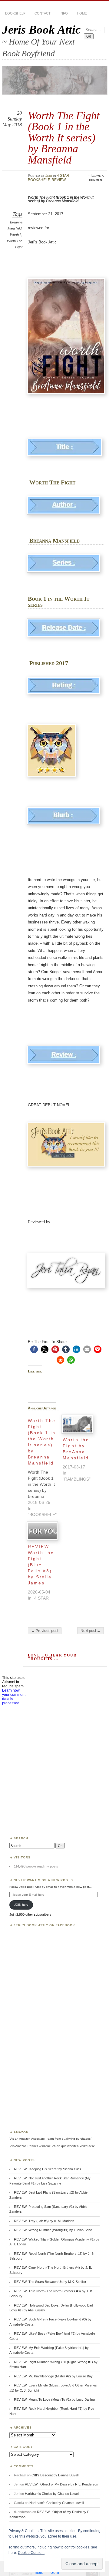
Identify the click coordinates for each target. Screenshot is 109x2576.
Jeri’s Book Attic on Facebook (44, 1925)
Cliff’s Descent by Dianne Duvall (55, 2475)
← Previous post (45, 1631)
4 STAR (63, 176)
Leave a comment (96, 178)
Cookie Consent (31, 2553)
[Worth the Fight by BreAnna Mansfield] (77, 1424)
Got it (55, 2573)
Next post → (91, 1631)
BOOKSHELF (15, 13)
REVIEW (59, 180)
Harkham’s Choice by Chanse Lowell (52, 2494)
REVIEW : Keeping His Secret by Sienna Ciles (48, 2169)
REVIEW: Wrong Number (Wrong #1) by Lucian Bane (53, 2230)
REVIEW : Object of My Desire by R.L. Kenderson (61, 2484)
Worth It (16, 235)
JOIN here (21, 1905)
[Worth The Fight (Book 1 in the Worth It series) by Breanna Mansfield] (45, 1466)
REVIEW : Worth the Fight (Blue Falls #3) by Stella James (41, 1565)
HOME (82, 13)
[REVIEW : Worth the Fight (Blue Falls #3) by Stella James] (42, 1531)
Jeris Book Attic (41, 30)
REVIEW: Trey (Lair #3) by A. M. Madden (44, 2221)
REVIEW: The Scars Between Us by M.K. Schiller (50, 2282)
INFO (64, 13)
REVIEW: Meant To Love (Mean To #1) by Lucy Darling (54, 2399)
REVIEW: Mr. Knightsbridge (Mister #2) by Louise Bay (53, 2376)
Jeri (49, 176)
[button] (34, 1349)
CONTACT (43, 13)
